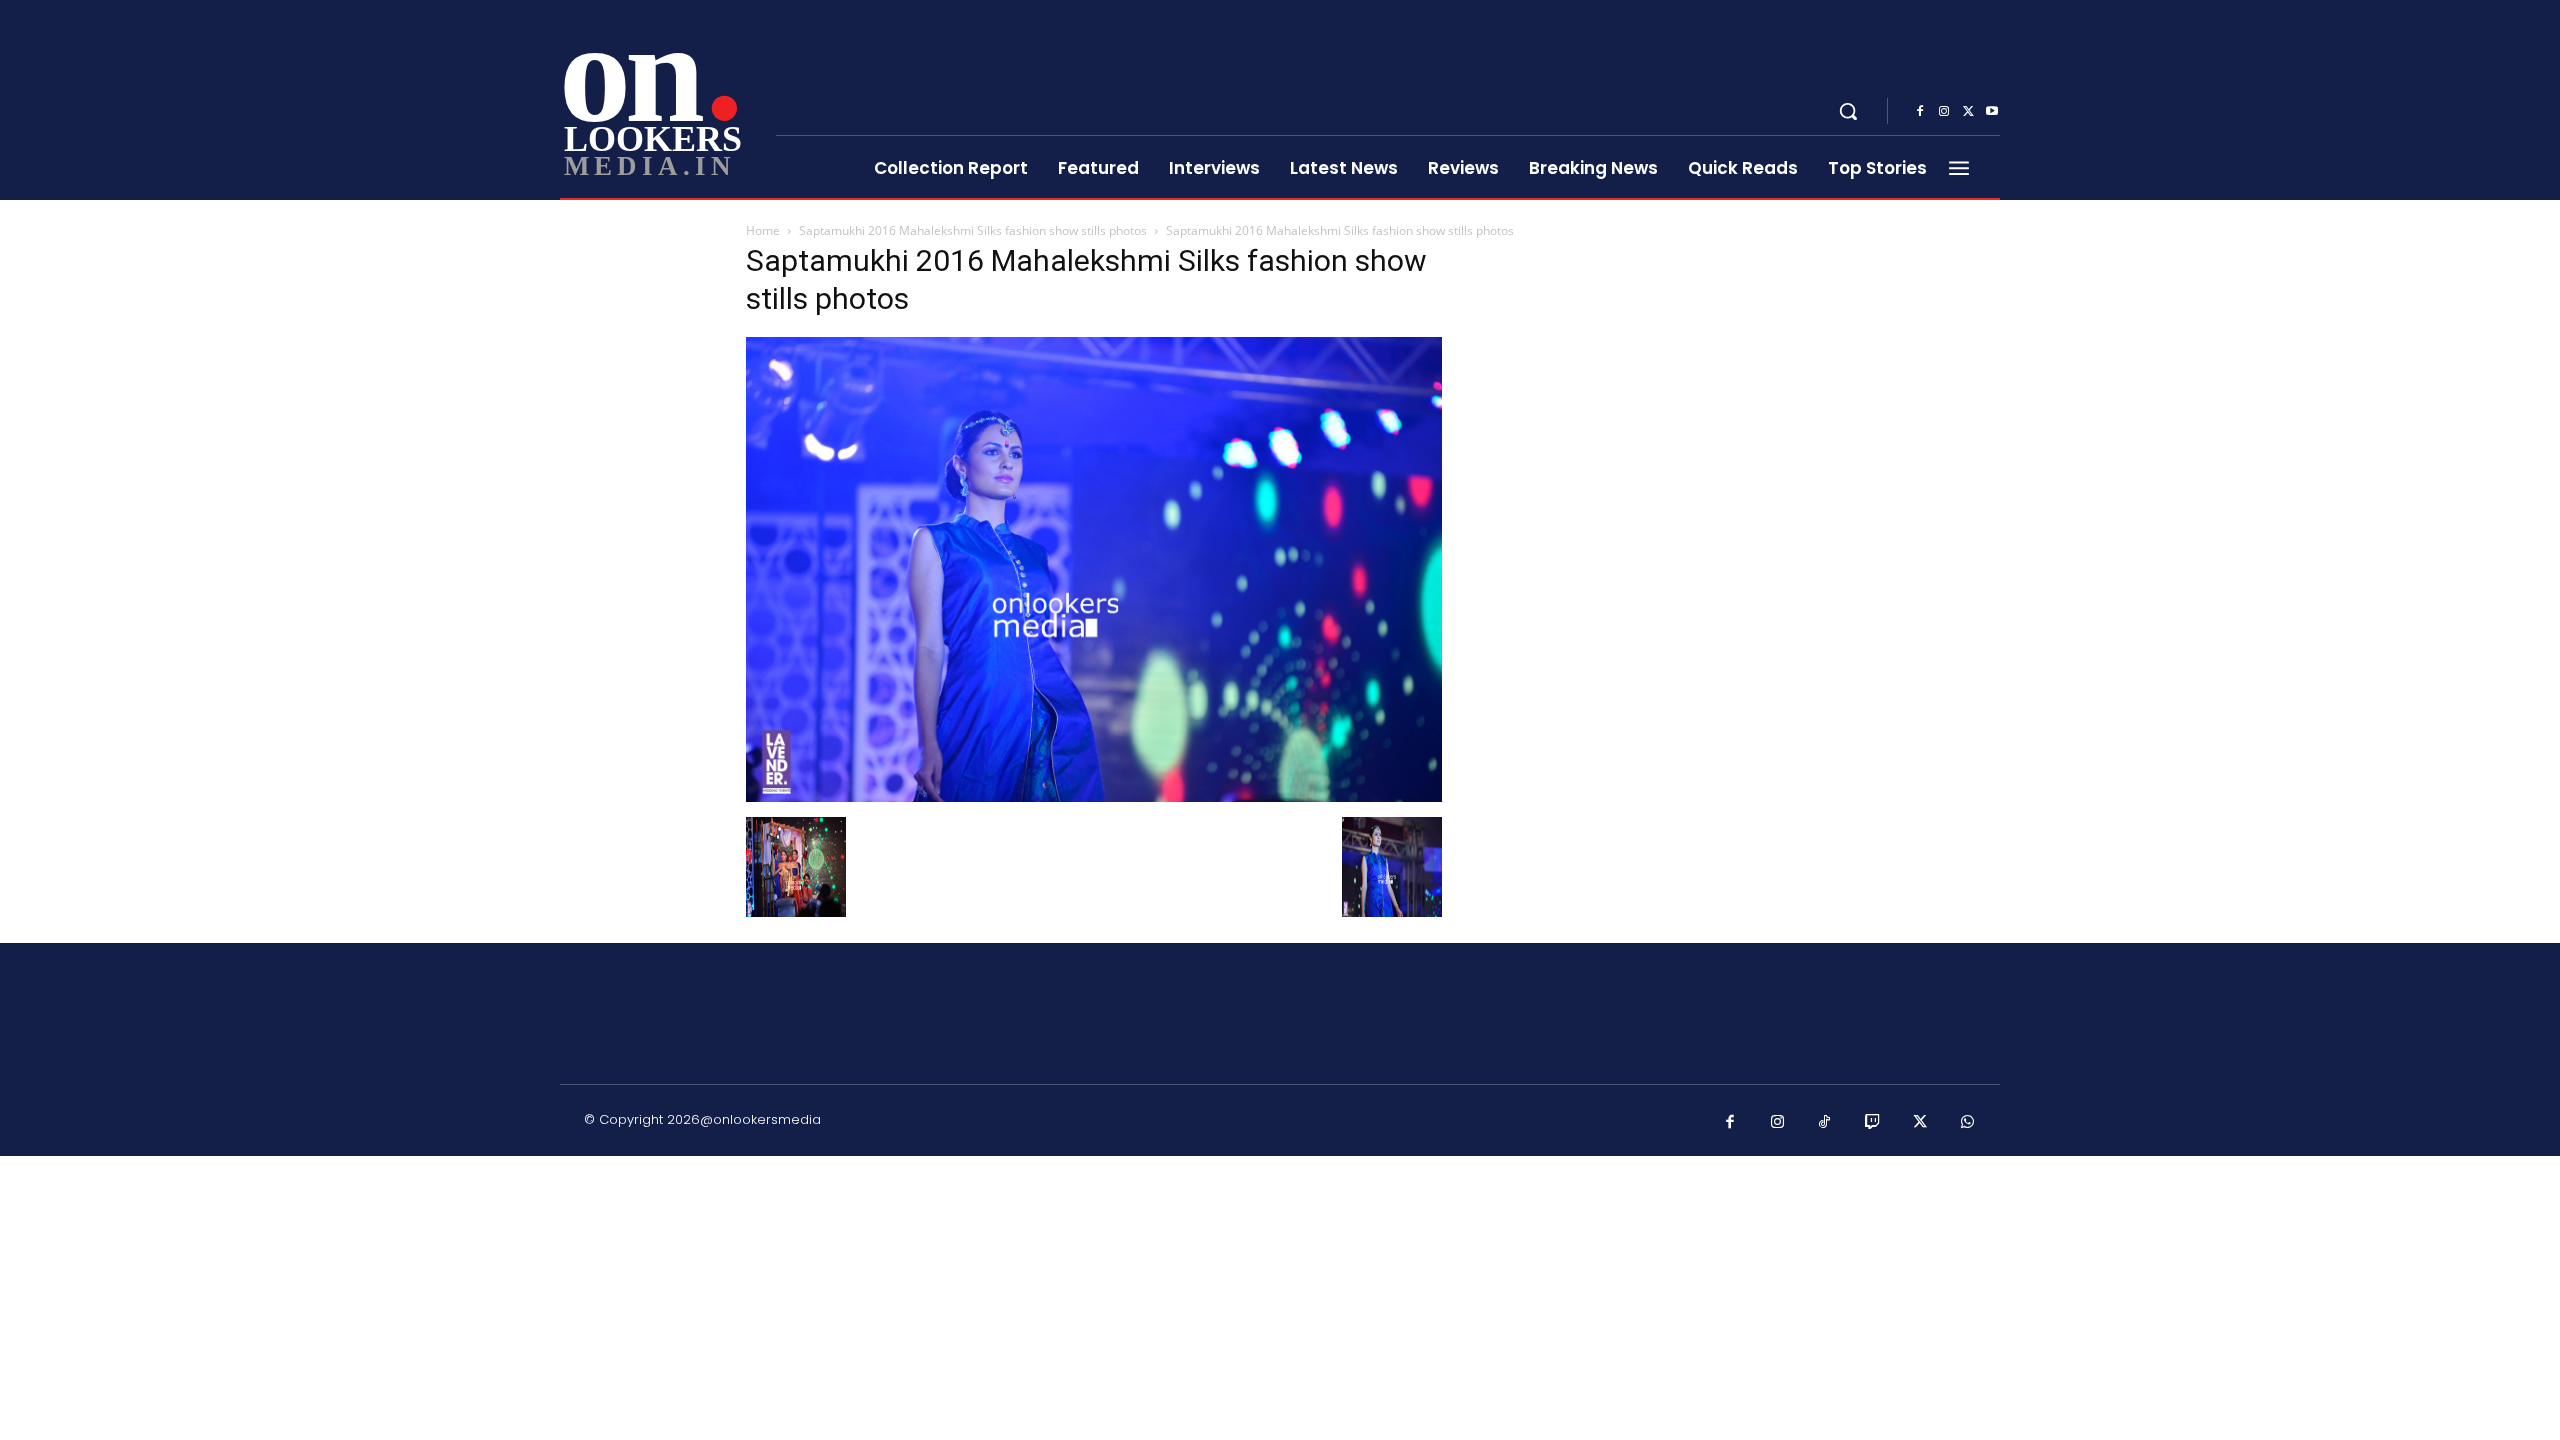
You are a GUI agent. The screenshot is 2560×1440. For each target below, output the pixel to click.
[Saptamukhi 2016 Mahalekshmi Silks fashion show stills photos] (1094, 796)
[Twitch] (1873, 1123)
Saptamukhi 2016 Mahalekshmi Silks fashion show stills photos (973, 230)
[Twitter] (1968, 112)
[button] (1848, 111)
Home (763, 230)
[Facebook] (1920, 112)
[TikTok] (1825, 1123)
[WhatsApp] (1968, 1123)
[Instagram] (1944, 112)
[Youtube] (1992, 112)
